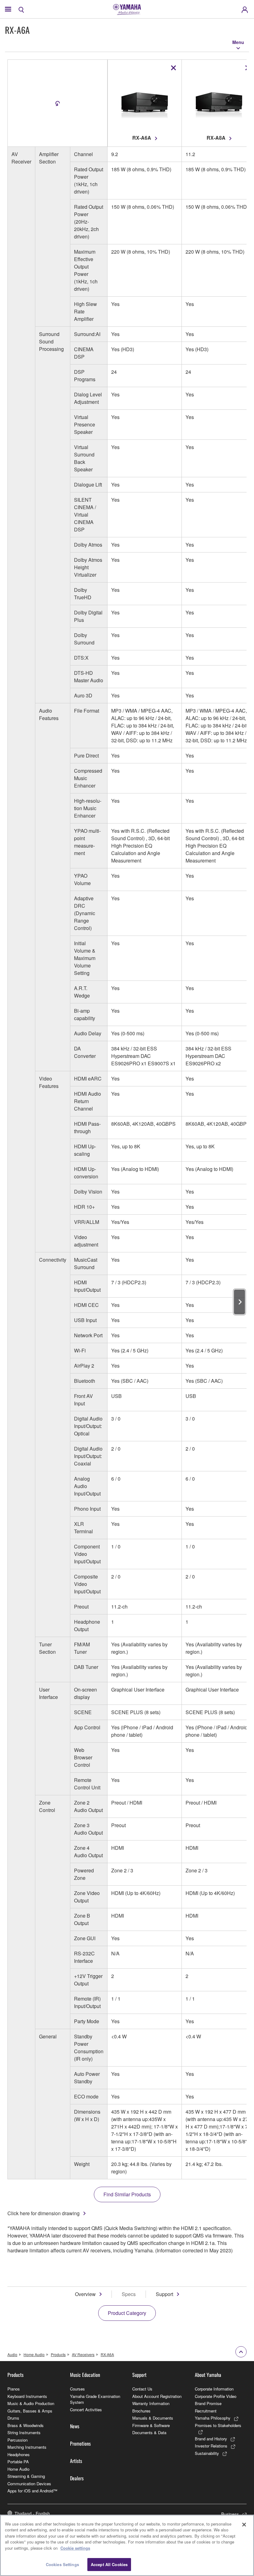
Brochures (141, 2411)
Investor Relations (211, 2446)
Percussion (18, 2440)
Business (230, 2514)
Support (164, 2294)
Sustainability (207, 2453)
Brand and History (211, 2439)
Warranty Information (151, 2403)
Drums (13, 2418)
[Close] (244, 2525)
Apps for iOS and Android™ (32, 2491)
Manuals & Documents (153, 2418)
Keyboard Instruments (27, 2396)
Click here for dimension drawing (44, 2213)
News (75, 2426)
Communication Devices (29, 2484)
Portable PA (18, 2462)
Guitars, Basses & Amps (30, 2411)
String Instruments (24, 2432)
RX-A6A (107, 2354)
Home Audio (34, 2354)
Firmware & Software (151, 2425)
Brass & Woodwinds (26, 2425)
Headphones (19, 2454)
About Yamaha (208, 2375)
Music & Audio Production (31, 2403)
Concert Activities (86, 2410)
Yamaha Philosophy (213, 2418)
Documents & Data (149, 2432)
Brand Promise (208, 2403)
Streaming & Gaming (26, 2476)
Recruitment (206, 2411)
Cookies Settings (62, 2564)
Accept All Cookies (109, 2564)
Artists (76, 2461)
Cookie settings (75, 2548)
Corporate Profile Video (216, 2396)
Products (58, 2354)
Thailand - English (32, 2513)
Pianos (14, 2389)
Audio (12, 2354)
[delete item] (173, 68)
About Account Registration (157, 2396)
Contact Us (142, 2389)
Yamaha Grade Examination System (95, 2399)
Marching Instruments (27, 2447)
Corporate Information (214, 2389)
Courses (77, 2389)
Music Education (85, 2375)
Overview (85, 2294)
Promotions (80, 2443)
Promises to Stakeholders (218, 2425)
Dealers (77, 2478)
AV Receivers (83, 2354)
